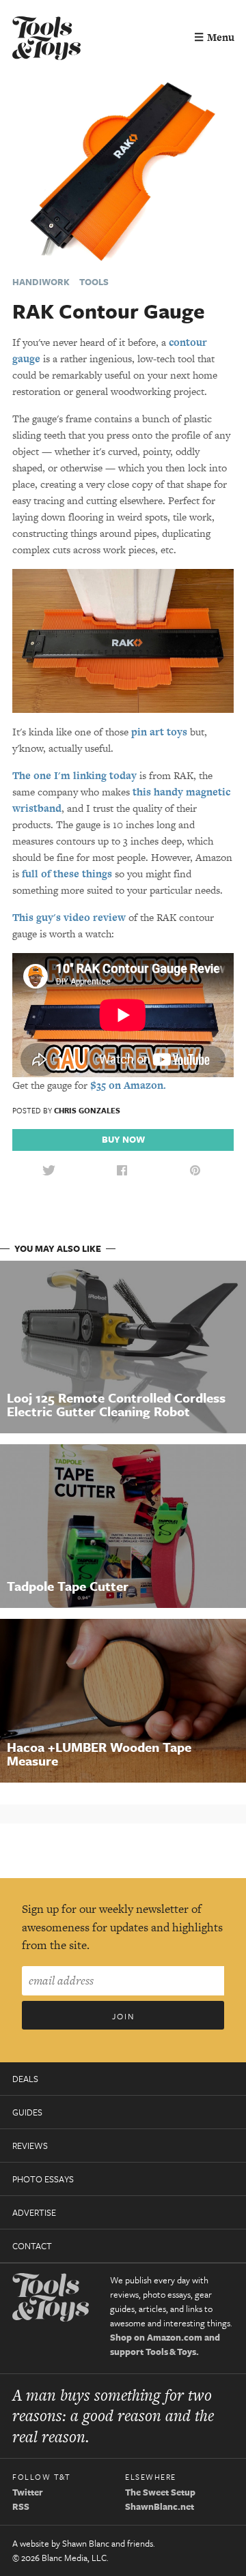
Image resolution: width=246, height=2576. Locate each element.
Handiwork (41, 282)
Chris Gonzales (87, 1110)
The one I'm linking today (74, 775)
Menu (214, 37)
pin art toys (159, 732)
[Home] (46, 40)
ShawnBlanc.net (160, 2506)
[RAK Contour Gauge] (123, 171)
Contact (32, 2246)
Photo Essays (43, 2179)
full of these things (67, 874)
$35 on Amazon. (128, 1085)
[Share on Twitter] (49, 1171)
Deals (25, 2079)
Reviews (30, 2146)
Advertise (34, 2212)
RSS (21, 2506)
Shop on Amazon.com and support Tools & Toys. (165, 2344)
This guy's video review (69, 917)
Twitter (28, 2492)
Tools (94, 282)
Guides (27, 2112)
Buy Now (123, 1139)
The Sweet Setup (160, 2492)
